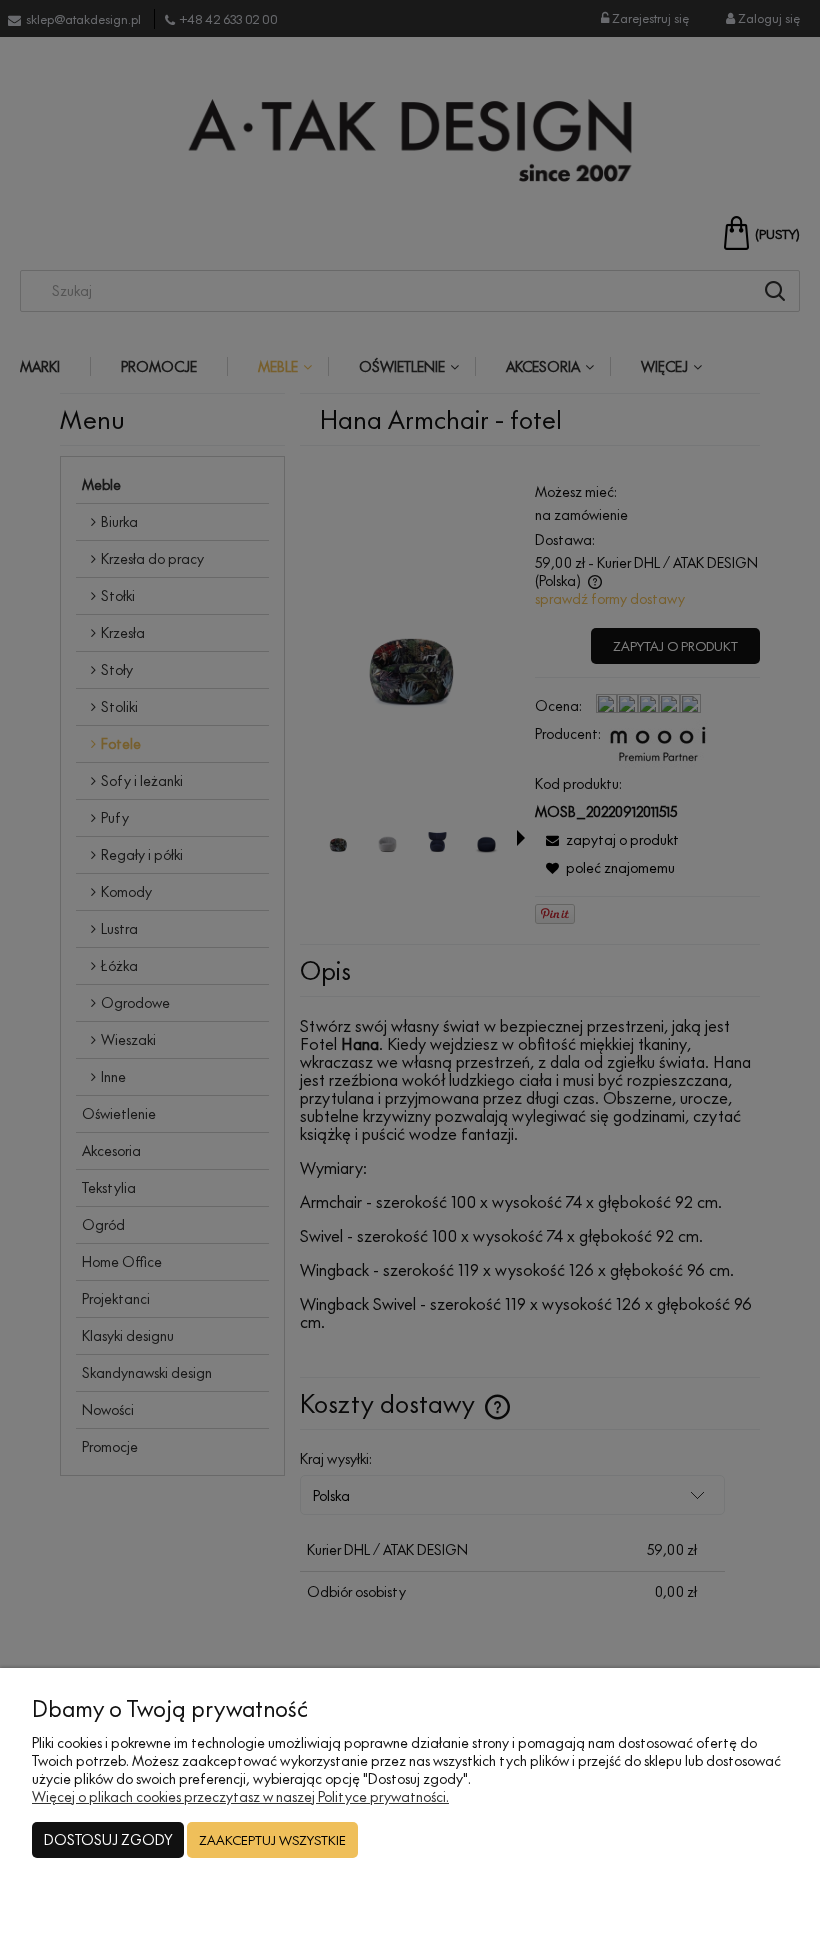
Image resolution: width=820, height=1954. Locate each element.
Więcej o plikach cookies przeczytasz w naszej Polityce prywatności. (240, 1796)
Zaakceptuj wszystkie (272, 1840)
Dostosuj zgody (108, 1839)
